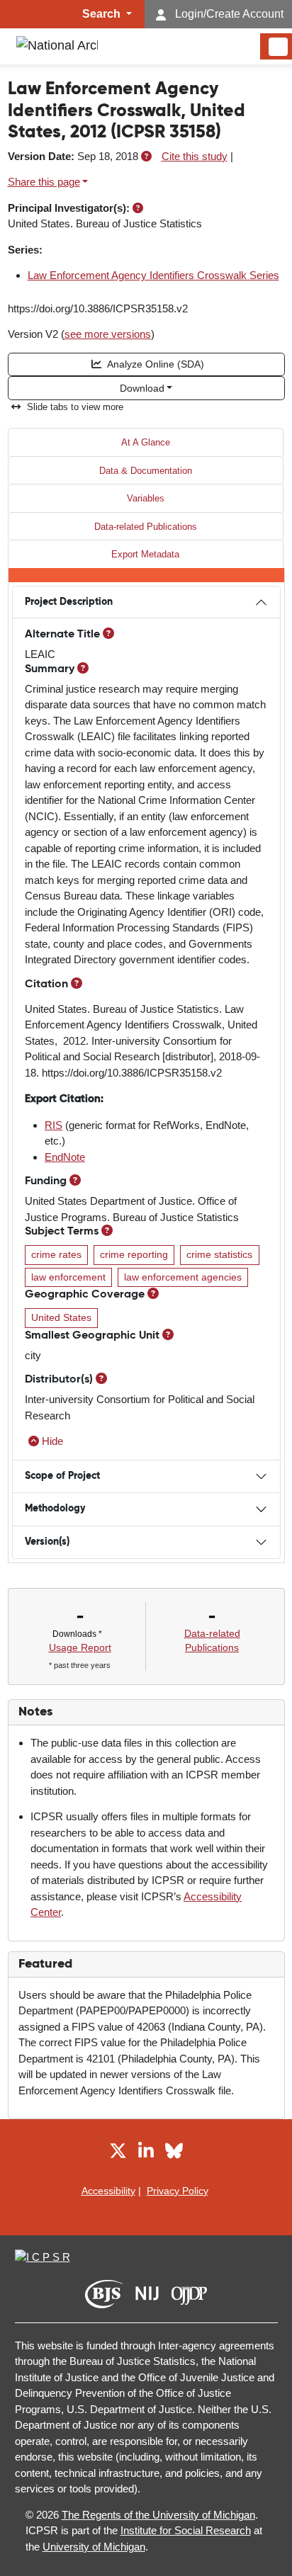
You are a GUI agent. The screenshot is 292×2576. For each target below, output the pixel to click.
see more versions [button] (108, 334)
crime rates (56, 1255)
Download (142, 388)
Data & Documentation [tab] (146, 471)
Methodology (55, 1509)
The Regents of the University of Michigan (158, 2515)
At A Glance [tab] (146, 442)
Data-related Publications (146, 527)
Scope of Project (62, 1476)
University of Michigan (94, 2547)
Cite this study (195, 156)
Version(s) (47, 1542)
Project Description (69, 602)
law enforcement (68, 1277)
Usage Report (80, 1647)
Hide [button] (52, 1441)
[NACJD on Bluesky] (174, 2153)
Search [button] (103, 14)
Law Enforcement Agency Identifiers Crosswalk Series (153, 275)
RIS (54, 1125)
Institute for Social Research (186, 2530)
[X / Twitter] (118, 2153)
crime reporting (134, 1255)
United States (61, 1318)
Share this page (44, 182)
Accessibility (108, 2191)
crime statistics (219, 1255)
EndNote (65, 1157)
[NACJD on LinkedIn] (146, 2153)
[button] (146, 156)
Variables (146, 498)
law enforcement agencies (183, 1277)
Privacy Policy (178, 2191)
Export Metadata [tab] (145, 554)
